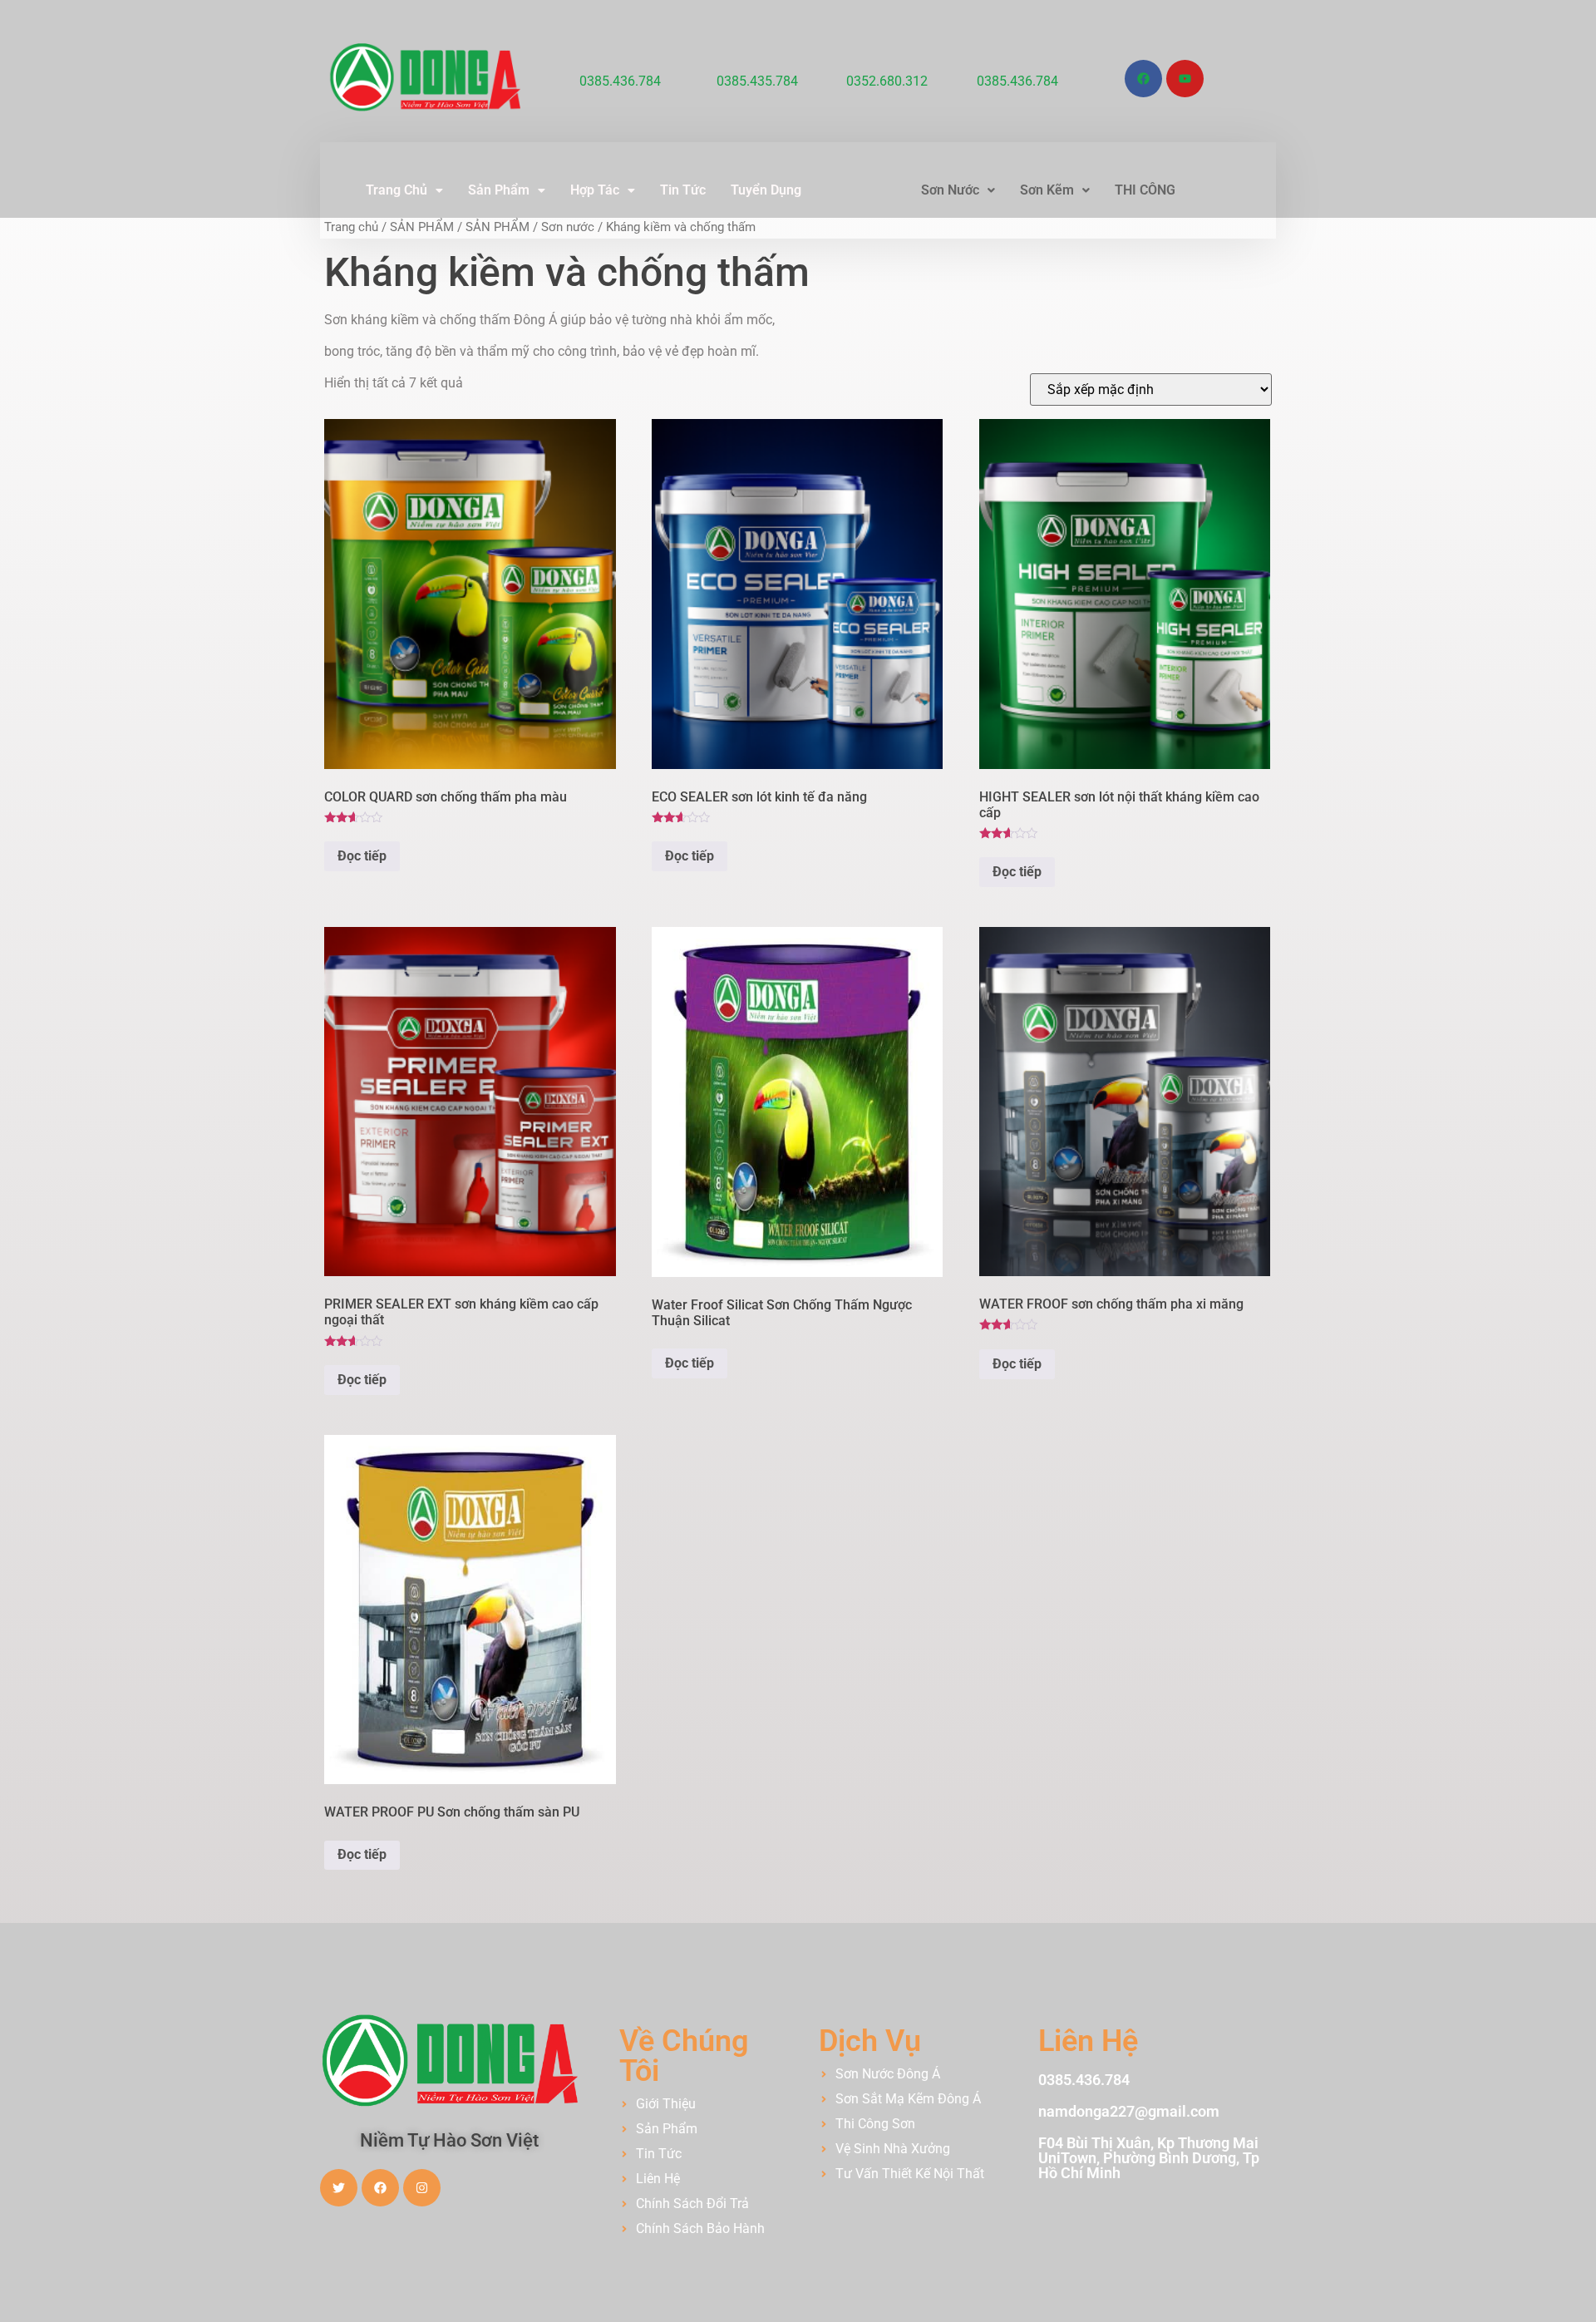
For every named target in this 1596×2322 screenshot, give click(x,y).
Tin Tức (683, 190)
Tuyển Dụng (766, 190)
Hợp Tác (595, 190)
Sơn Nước (950, 190)
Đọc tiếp (362, 856)
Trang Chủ (397, 190)
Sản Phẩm (499, 190)
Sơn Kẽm (1047, 190)
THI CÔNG (1145, 190)
